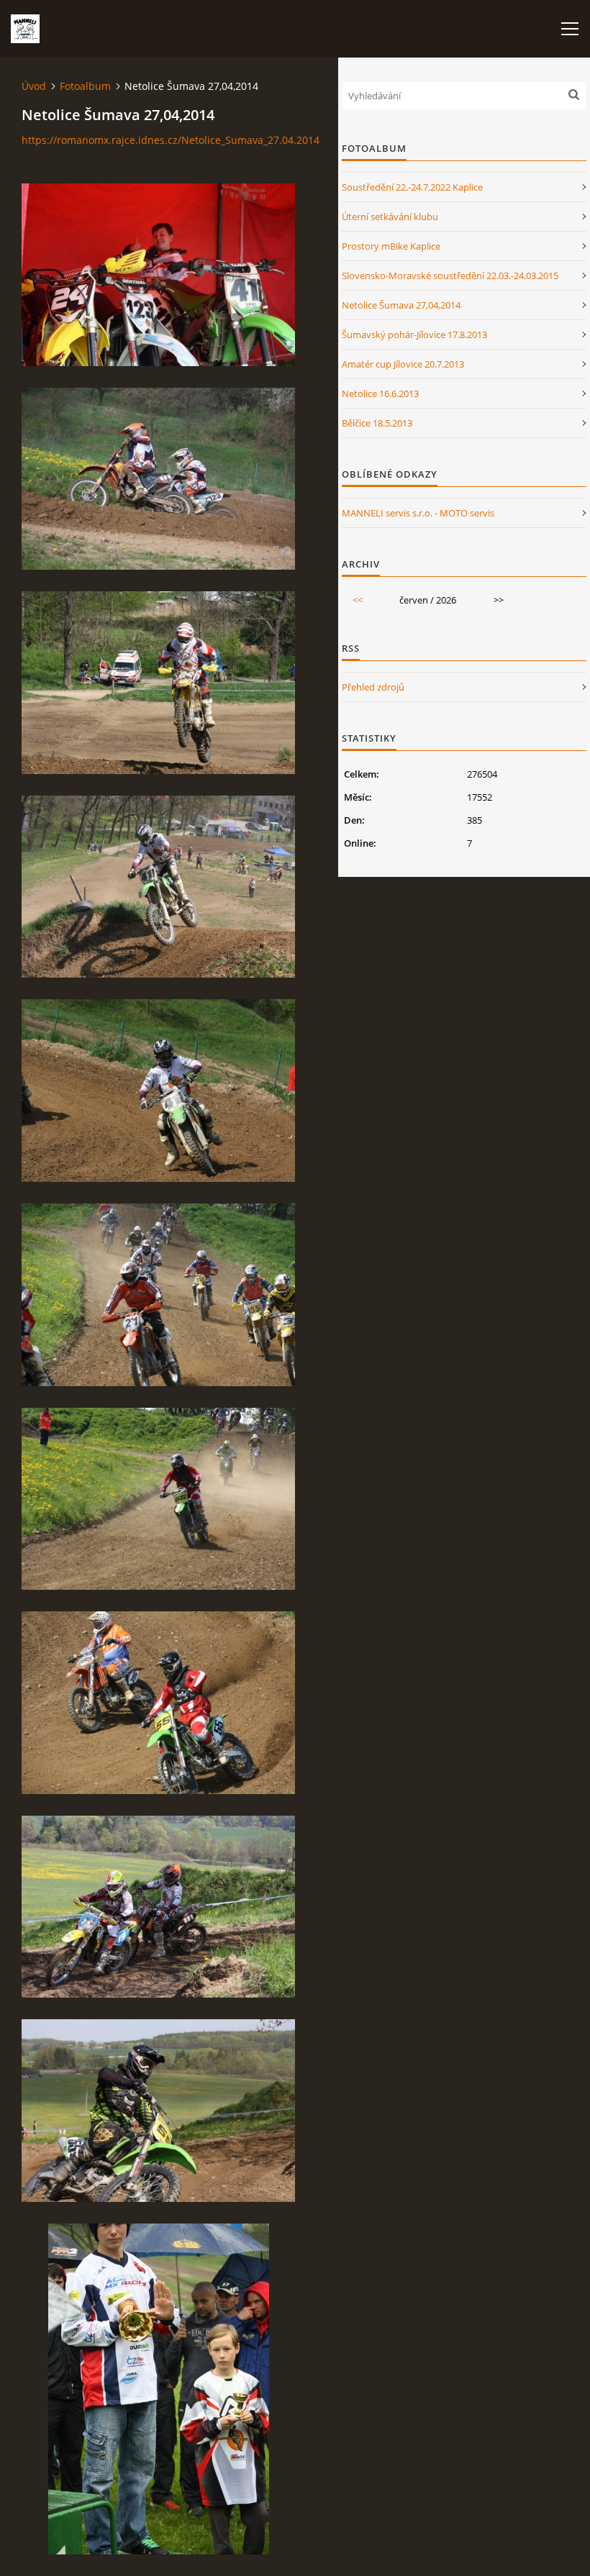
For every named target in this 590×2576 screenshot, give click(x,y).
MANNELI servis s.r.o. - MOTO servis (418, 513)
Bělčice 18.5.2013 (377, 423)
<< (358, 600)
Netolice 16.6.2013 (380, 393)
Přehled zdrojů (373, 687)
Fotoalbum (85, 86)
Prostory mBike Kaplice (391, 246)
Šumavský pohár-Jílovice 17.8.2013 (414, 334)
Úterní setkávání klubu (390, 217)
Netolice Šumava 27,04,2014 (401, 305)
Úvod (34, 86)
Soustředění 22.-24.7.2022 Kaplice (412, 187)
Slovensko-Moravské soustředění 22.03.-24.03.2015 (450, 276)
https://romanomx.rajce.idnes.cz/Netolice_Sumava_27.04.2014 (171, 140)
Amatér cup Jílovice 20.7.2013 (403, 364)
